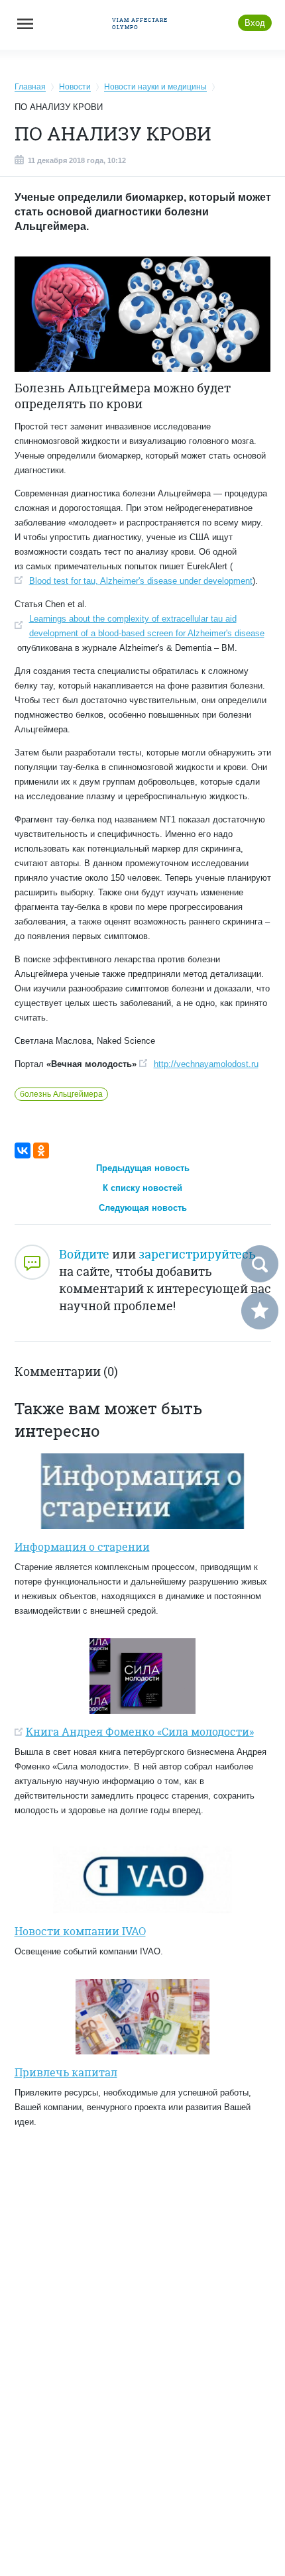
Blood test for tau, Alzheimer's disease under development (141, 581)
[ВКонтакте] (23, 1150)
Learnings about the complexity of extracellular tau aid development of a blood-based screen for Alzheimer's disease (147, 626)
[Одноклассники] (41, 1150)
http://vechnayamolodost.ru (206, 1064)
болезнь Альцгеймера (61, 1094)
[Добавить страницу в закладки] (260, 1311)
